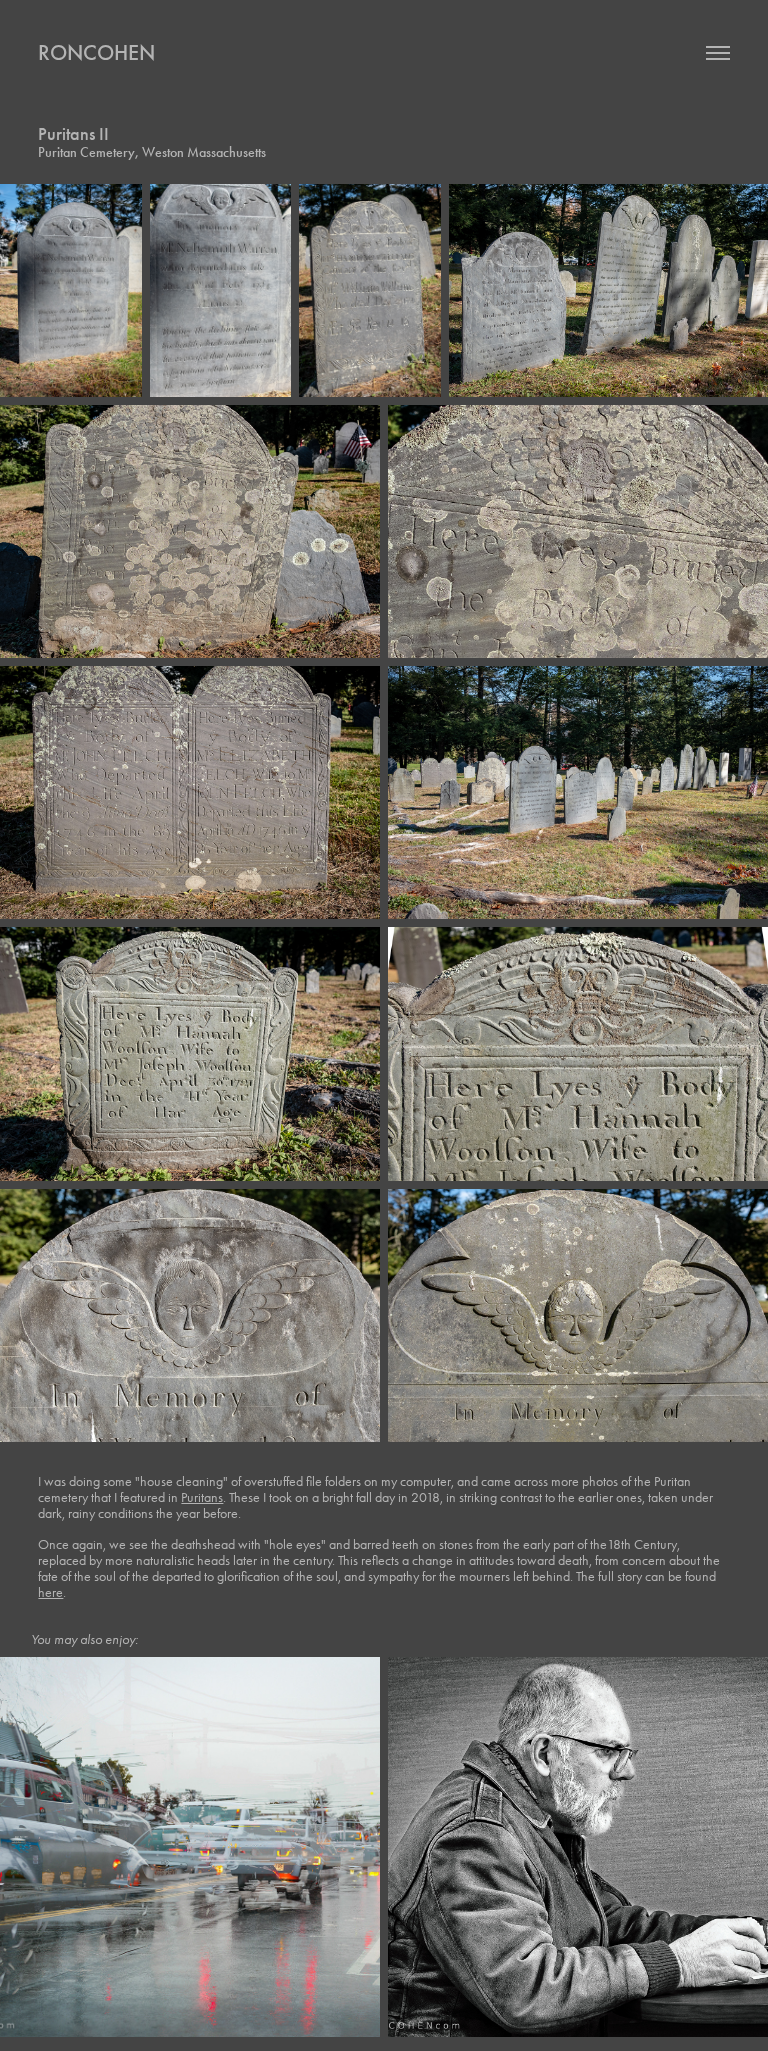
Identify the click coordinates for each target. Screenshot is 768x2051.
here (50, 1592)
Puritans (202, 1497)
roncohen (96, 52)
